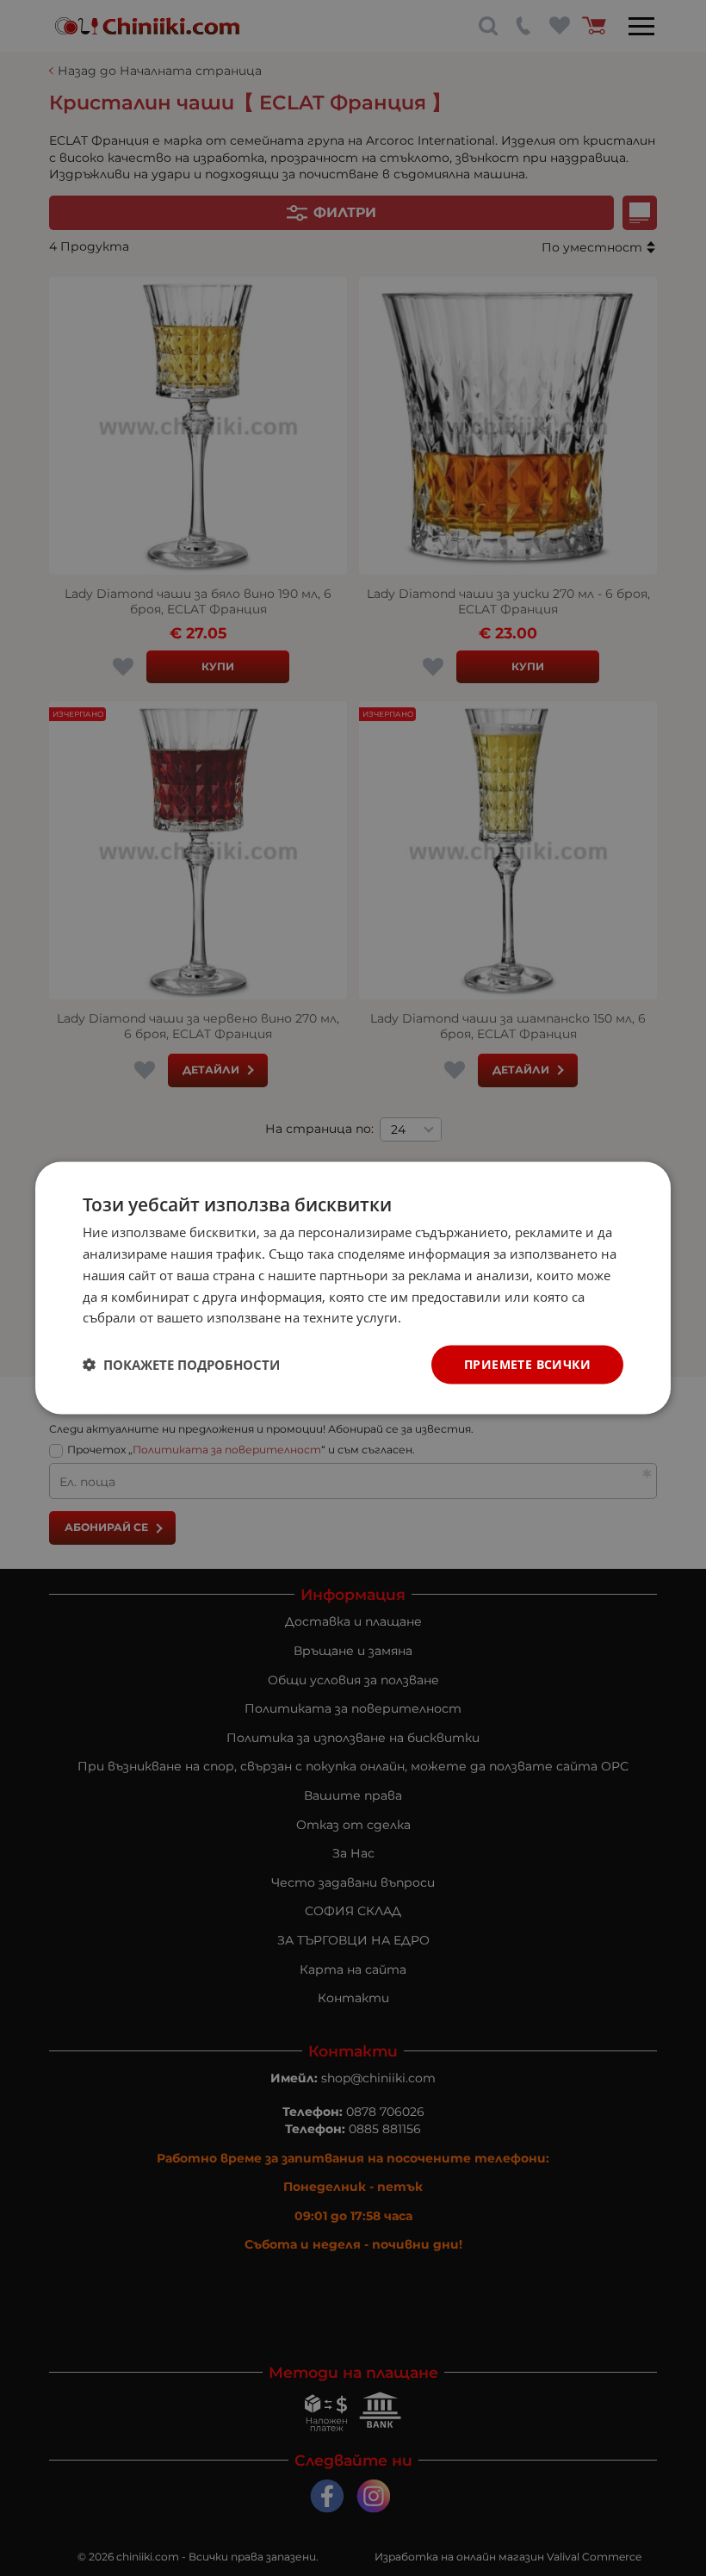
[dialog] (353, 1288)
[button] (181, 1365)
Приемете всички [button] (527, 1364)
